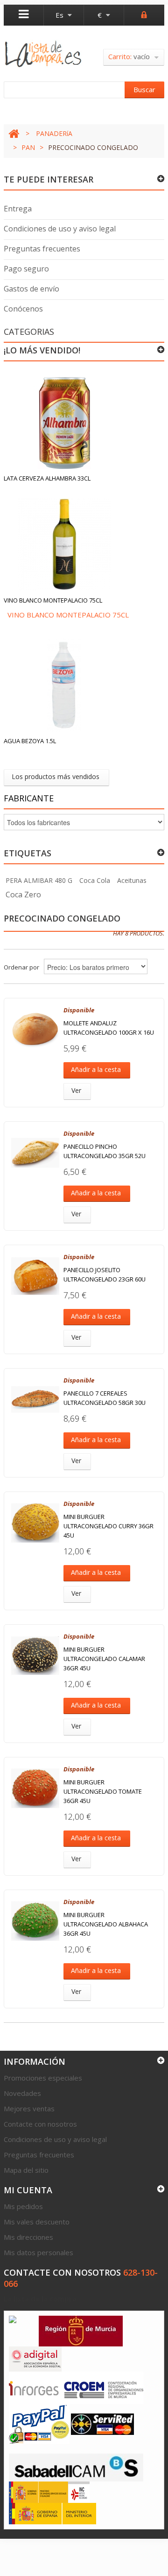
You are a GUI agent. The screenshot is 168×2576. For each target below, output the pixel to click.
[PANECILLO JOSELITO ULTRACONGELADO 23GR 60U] (35, 1276)
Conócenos (23, 309)
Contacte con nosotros (40, 2124)
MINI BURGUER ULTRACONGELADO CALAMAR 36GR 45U (104, 1659)
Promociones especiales (43, 2078)
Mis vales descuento (37, 2222)
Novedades (22, 2093)
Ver (76, 1090)
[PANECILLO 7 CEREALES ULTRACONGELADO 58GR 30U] (35, 1400)
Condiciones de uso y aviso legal (60, 229)
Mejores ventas (29, 2108)
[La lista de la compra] (43, 54)
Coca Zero (23, 895)
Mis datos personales (38, 2252)
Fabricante (29, 798)
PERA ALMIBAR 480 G (39, 880)
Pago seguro (26, 269)
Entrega (18, 209)
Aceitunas (132, 880)
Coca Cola (95, 880)
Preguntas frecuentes (42, 249)
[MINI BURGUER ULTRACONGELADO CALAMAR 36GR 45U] (35, 1656)
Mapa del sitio (26, 2170)
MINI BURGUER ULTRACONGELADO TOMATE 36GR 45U (103, 1791)
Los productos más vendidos (56, 776)
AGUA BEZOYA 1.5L (30, 741)
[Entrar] (144, 14)
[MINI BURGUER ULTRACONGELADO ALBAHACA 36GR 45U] (35, 1921)
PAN (28, 147)
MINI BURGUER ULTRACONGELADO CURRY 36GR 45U (108, 1526)
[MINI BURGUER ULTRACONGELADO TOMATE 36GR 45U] (35, 1788)
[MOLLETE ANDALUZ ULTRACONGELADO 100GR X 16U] (35, 1029)
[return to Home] (14, 134)
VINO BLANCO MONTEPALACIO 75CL (53, 600)
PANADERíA (54, 133)
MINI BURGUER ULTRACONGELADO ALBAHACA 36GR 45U (106, 1924)
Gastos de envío (31, 289)
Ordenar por (21, 967)
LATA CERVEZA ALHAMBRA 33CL (47, 478)
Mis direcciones (28, 2237)
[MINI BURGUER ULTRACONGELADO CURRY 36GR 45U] (35, 1523)
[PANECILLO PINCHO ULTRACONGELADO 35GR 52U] (35, 1153)
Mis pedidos (23, 2206)
